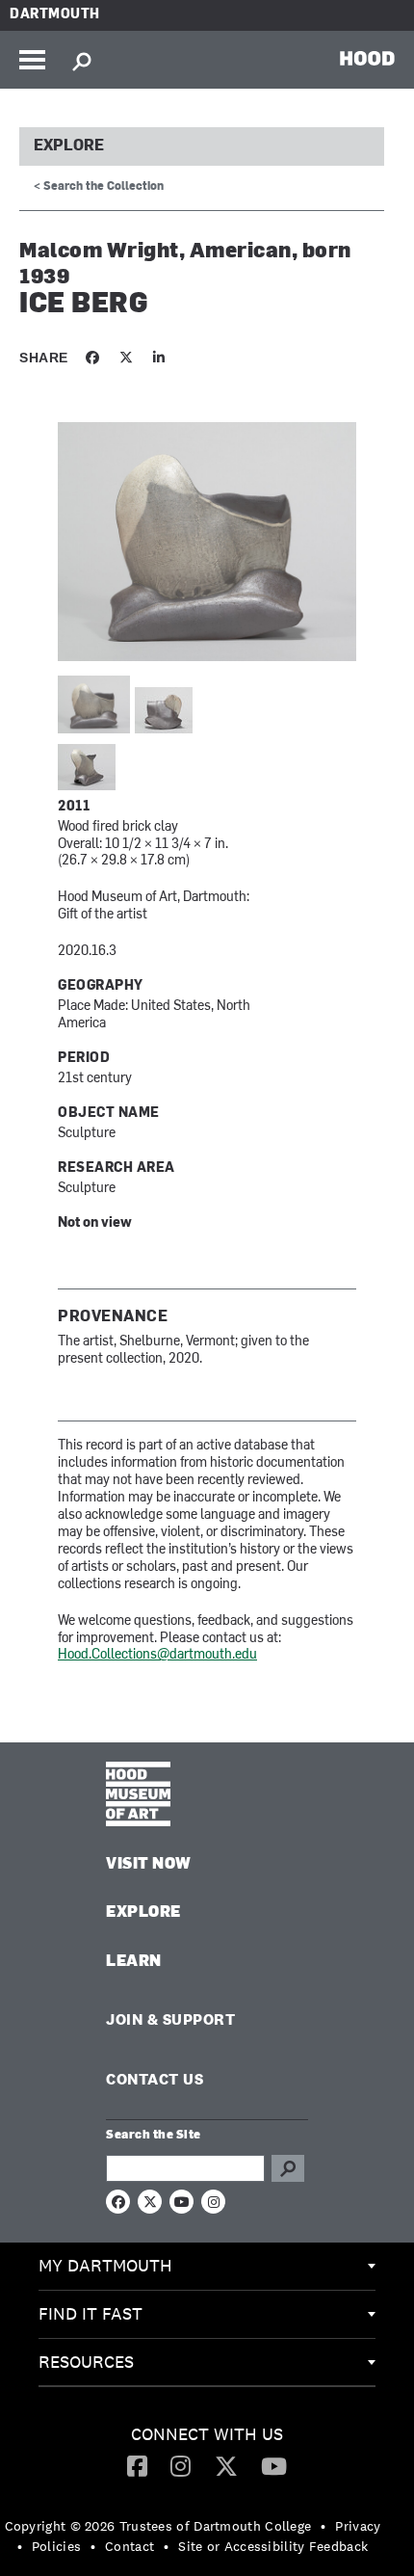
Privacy (358, 2526)
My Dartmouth (105, 2265)
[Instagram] (181, 2465)
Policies (56, 2546)
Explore (69, 146)
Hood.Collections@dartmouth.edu (157, 1655)
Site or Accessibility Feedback (273, 2546)
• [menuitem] (323, 2526)
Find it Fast (91, 2313)
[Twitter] (226, 2465)
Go (288, 2168)
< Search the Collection (99, 187)
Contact (129, 2546)
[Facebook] (137, 2465)
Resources (86, 2362)
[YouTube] (274, 2465)
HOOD (367, 58)
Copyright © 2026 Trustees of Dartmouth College (158, 2526)
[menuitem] (207, 2267)
